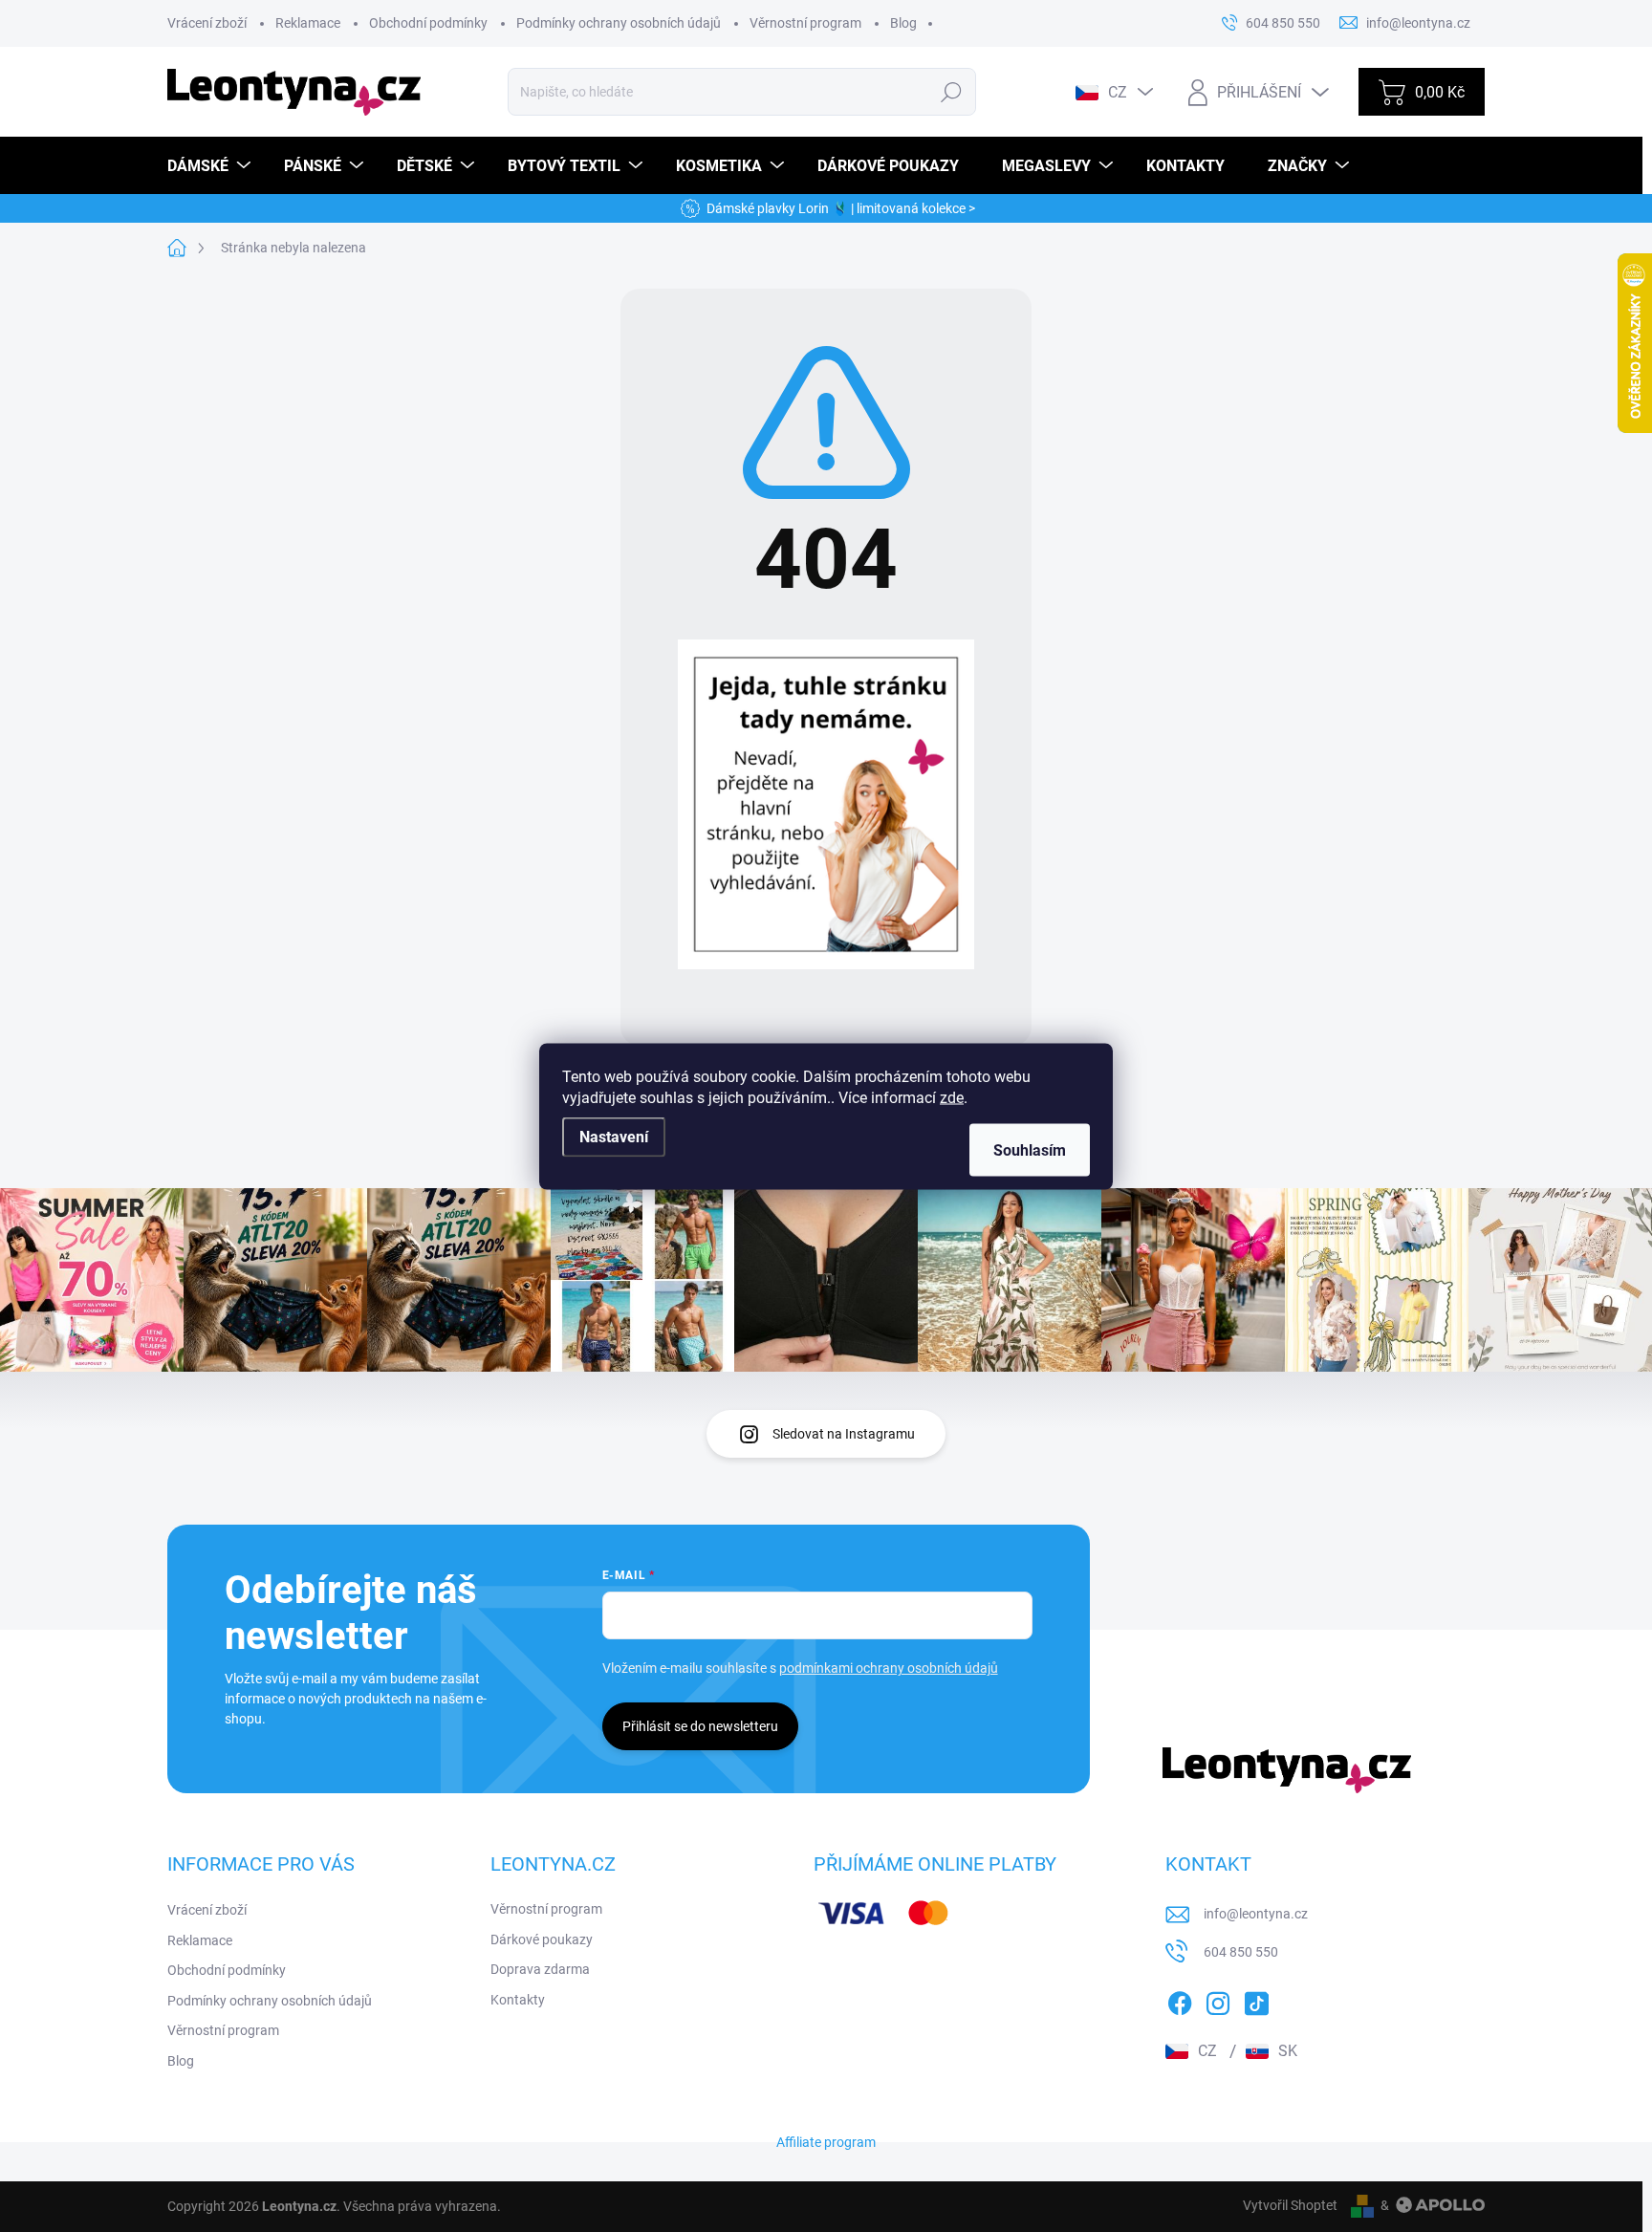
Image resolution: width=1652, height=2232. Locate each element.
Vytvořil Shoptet (1290, 2205)
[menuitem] (211, 166)
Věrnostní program (805, 23)
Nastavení (614, 1136)
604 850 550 (1241, 1952)
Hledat (952, 92)
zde (952, 1097)
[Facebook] (1180, 2000)
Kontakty (518, 2000)
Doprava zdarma (540, 1969)
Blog (903, 23)
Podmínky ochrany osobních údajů (619, 23)
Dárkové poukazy (542, 1939)
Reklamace (308, 23)
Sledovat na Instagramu (844, 1434)
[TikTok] (1256, 2000)
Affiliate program (826, 2142)
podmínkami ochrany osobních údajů (889, 1668)
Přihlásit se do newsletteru (700, 1726)
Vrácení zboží (207, 23)
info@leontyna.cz (1256, 1914)
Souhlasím (1030, 1149)
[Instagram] (1218, 2000)
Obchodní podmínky (428, 23)
